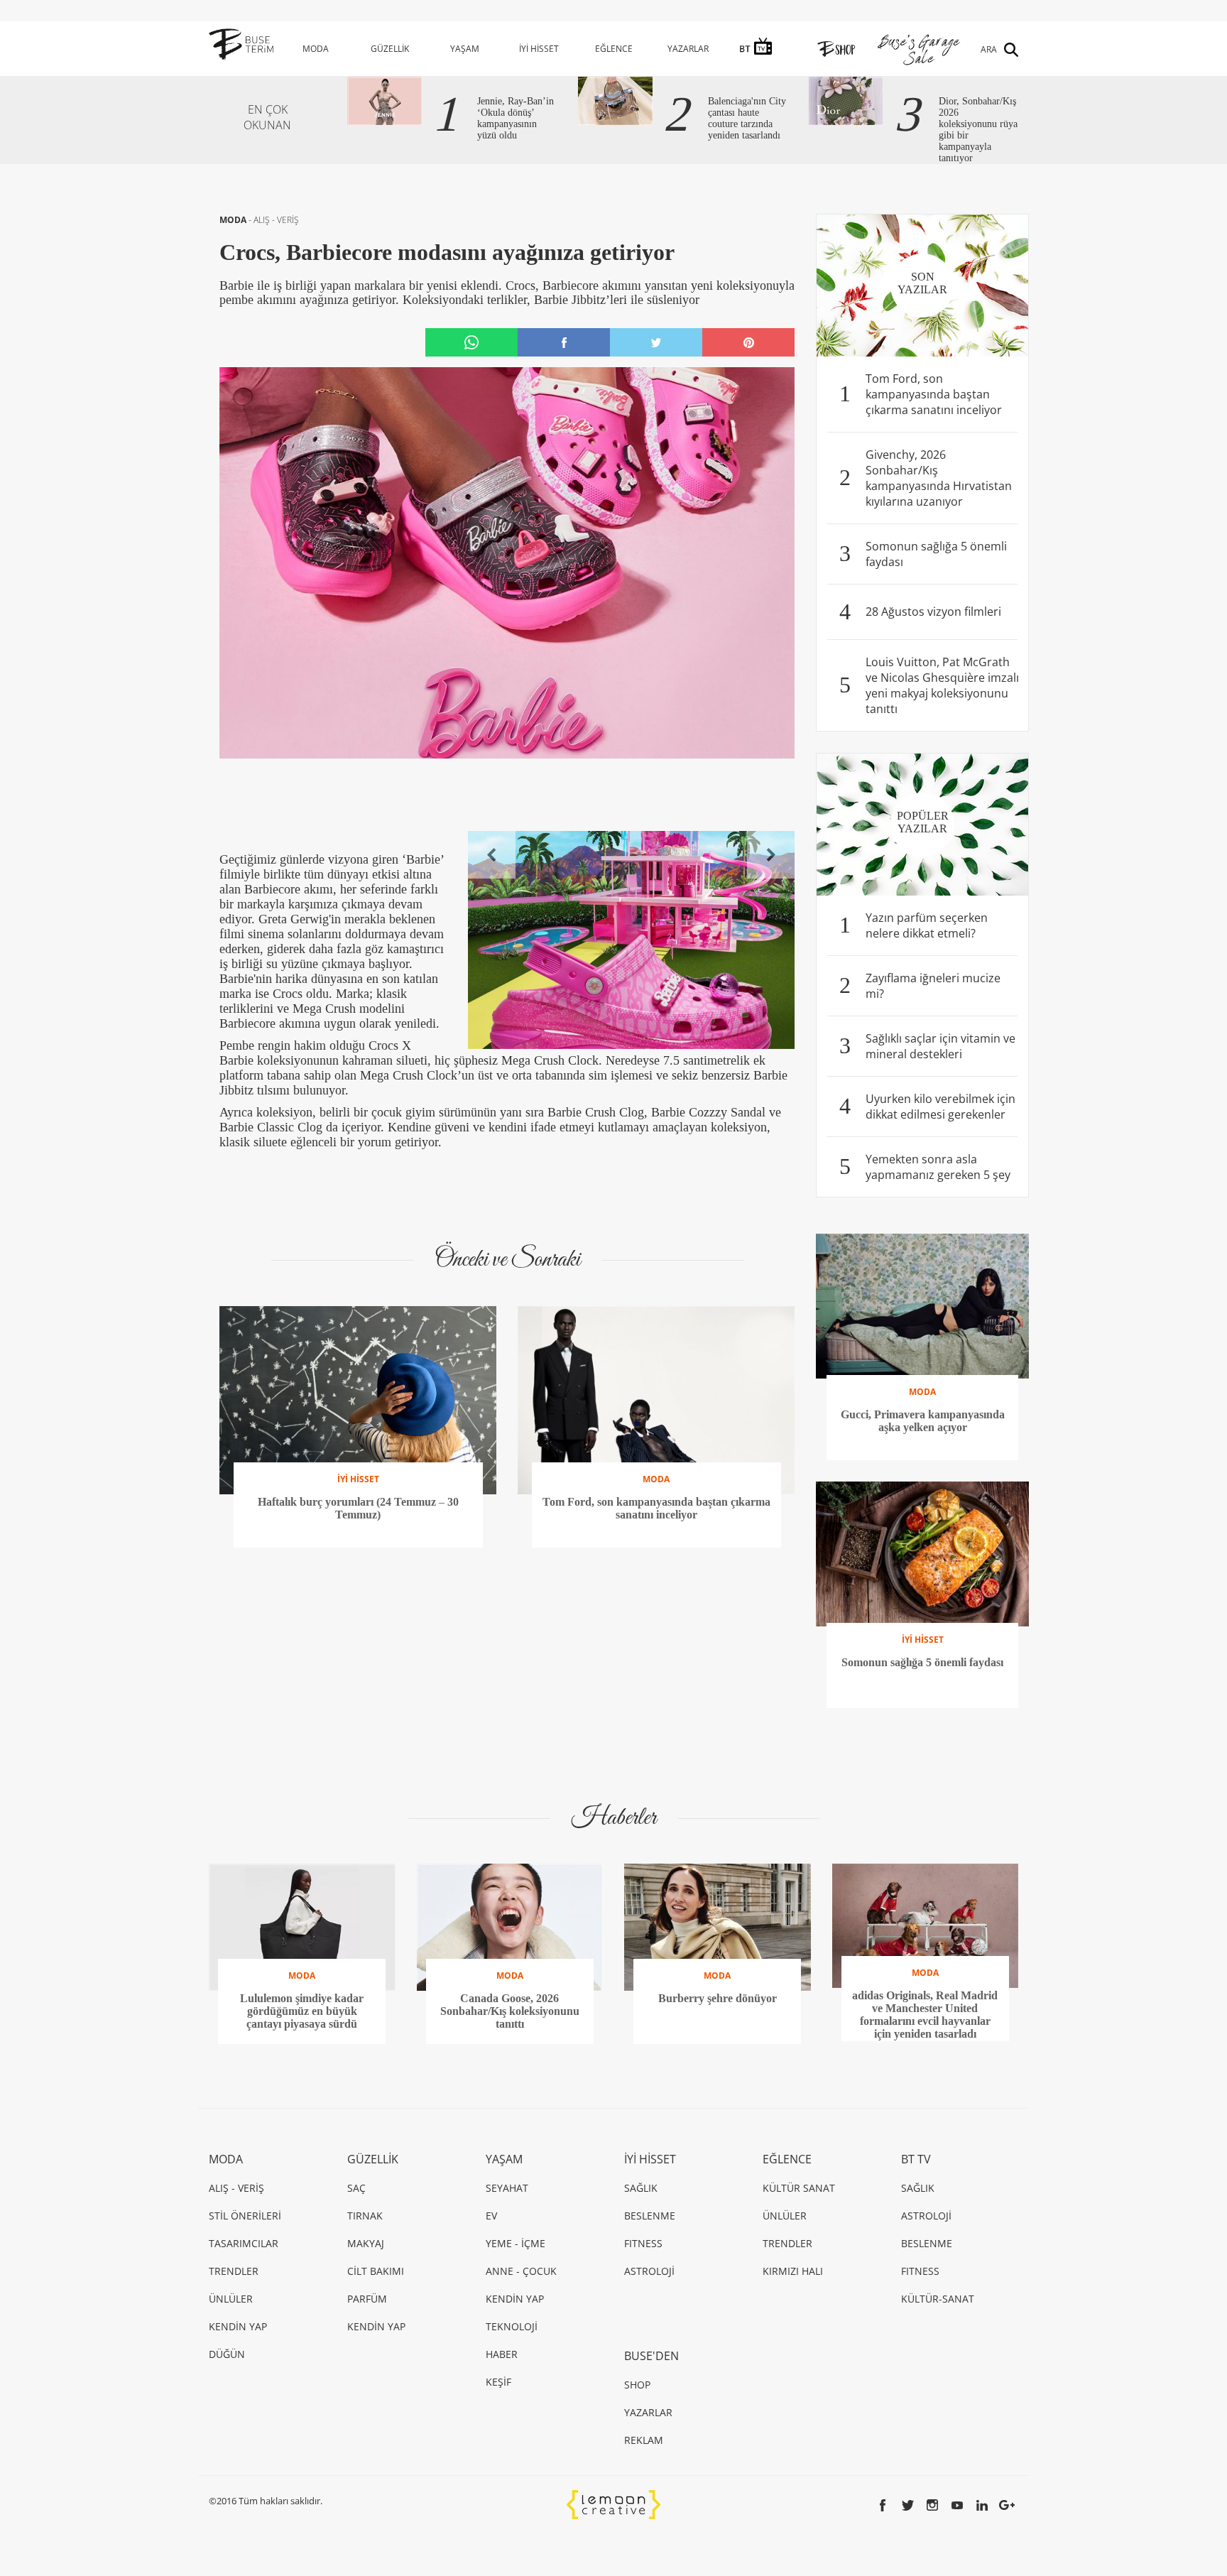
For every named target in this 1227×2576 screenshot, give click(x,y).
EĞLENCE (614, 49)
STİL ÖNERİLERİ (245, 2216)
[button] (492, 855)
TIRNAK (365, 2216)
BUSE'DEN (651, 2356)
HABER (502, 2354)
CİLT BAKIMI (376, 2271)
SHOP (637, 2385)
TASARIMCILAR (244, 2243)
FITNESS (643, 2243)
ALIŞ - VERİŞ (276, 220)
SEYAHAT (507, 2188)
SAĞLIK (641, 2188)
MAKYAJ (366, 2243)
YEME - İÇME (516, 2243)
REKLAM (644, 2440)
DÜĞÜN (227, 2354)
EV (491, 2216)
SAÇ (356, 2188)
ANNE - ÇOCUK (521, 2271)
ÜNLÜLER (231, 2299)
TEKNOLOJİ (512, 2326)
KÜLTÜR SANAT (799, 2188)
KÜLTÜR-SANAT (938, 2299)
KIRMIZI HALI (793, 2271)
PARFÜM (367, 2299)
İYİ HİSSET (539, 49)
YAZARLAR (688, 49)
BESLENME (650, 2216)
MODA (316, 49)
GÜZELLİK (390, 49)
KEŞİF (498, 2382)
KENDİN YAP (238, 2326)
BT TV (916, 2159)
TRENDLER (234, 2271)
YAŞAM (465, 49)
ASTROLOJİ (649, 2271)
